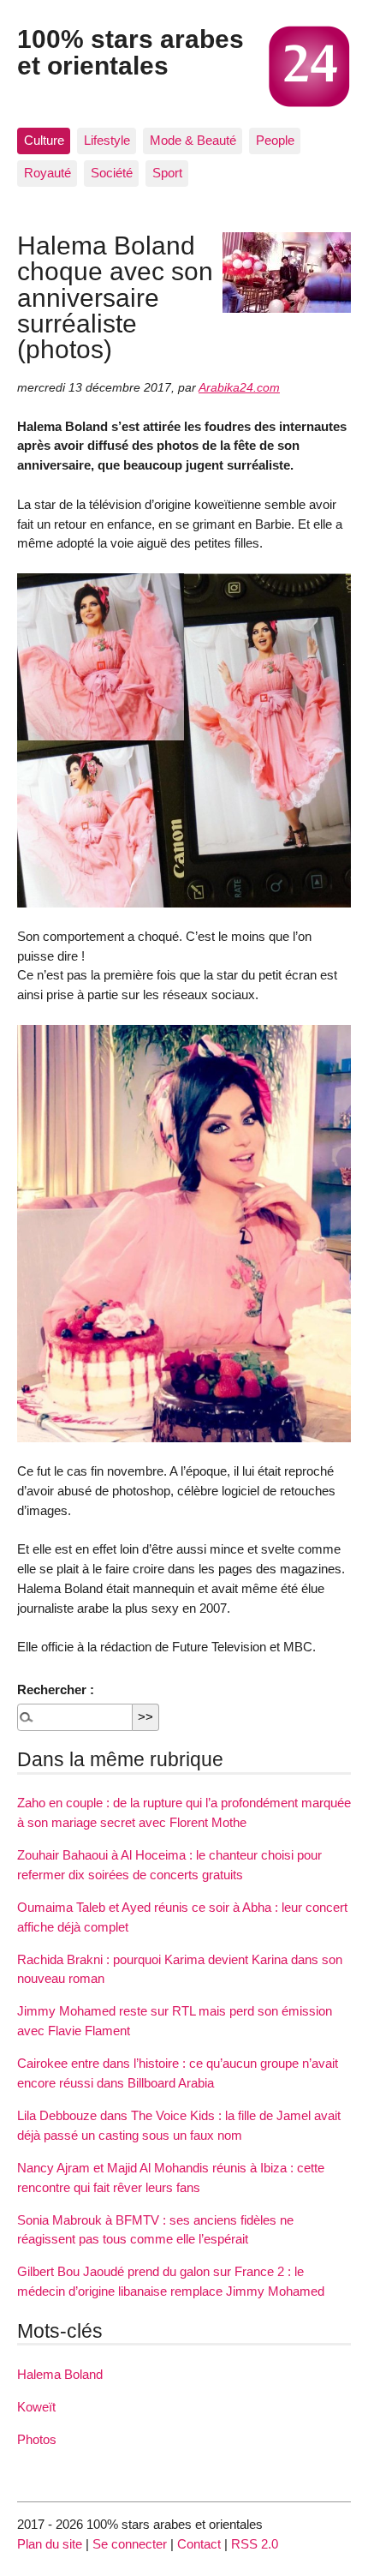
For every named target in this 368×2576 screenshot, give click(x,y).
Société (112, 173)
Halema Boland (60, 2374)
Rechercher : (56, 1689)
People (275, 140)
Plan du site (50, 2544)
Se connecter (130, 2544)
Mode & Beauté (193, 140)
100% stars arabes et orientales (131, 51)
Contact (199, 2544)
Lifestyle (107, 140)
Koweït (36, 2407)
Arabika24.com (239, 388)
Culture (44, 140)
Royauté (47, 173)
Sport (167, 173)
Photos (37, 2439)
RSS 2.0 (255, 2544)
